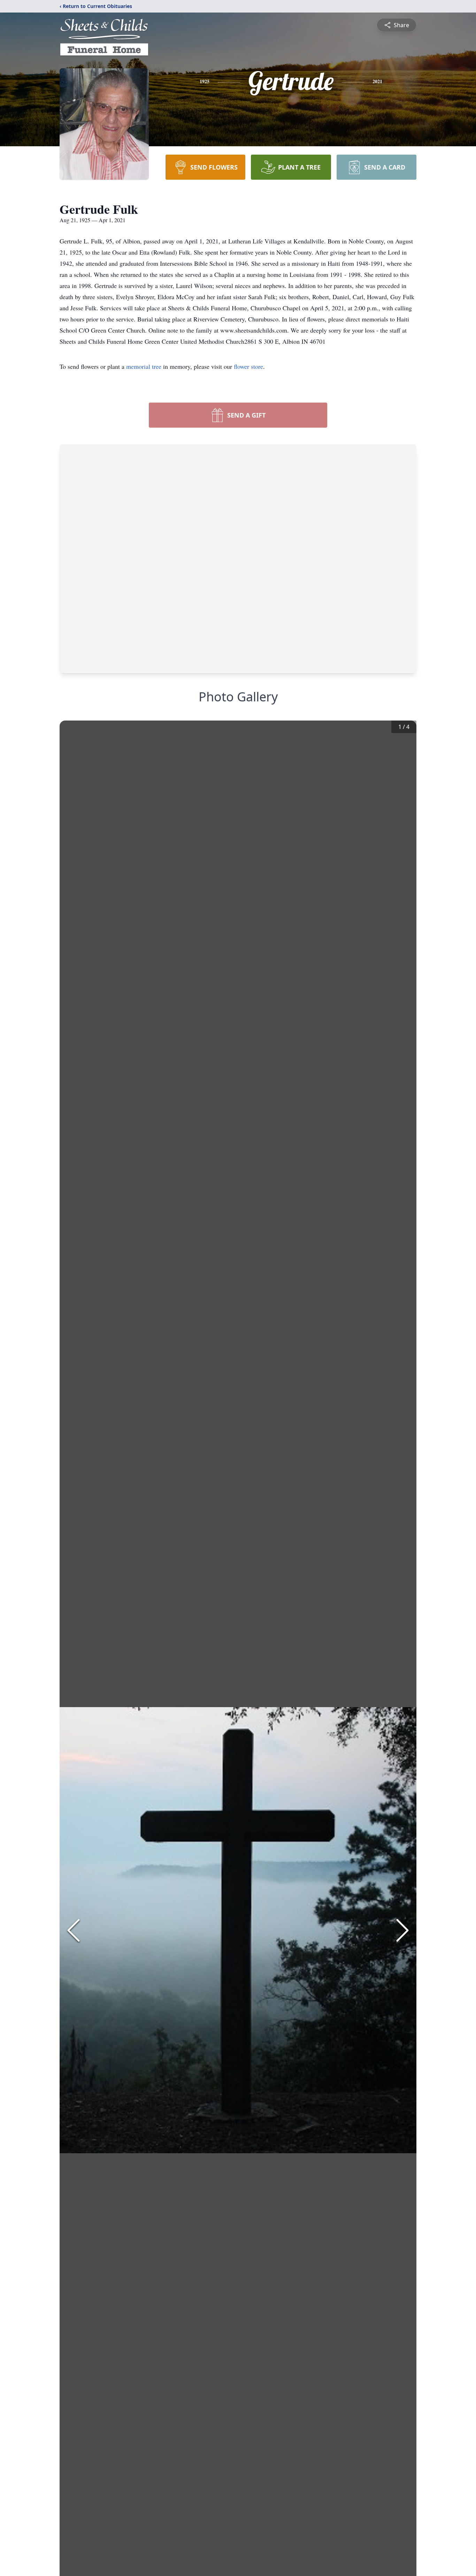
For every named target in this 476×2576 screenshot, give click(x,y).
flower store (248, 366)
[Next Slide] (402, 1930)
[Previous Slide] (74, 1930)
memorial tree (144, 366)
